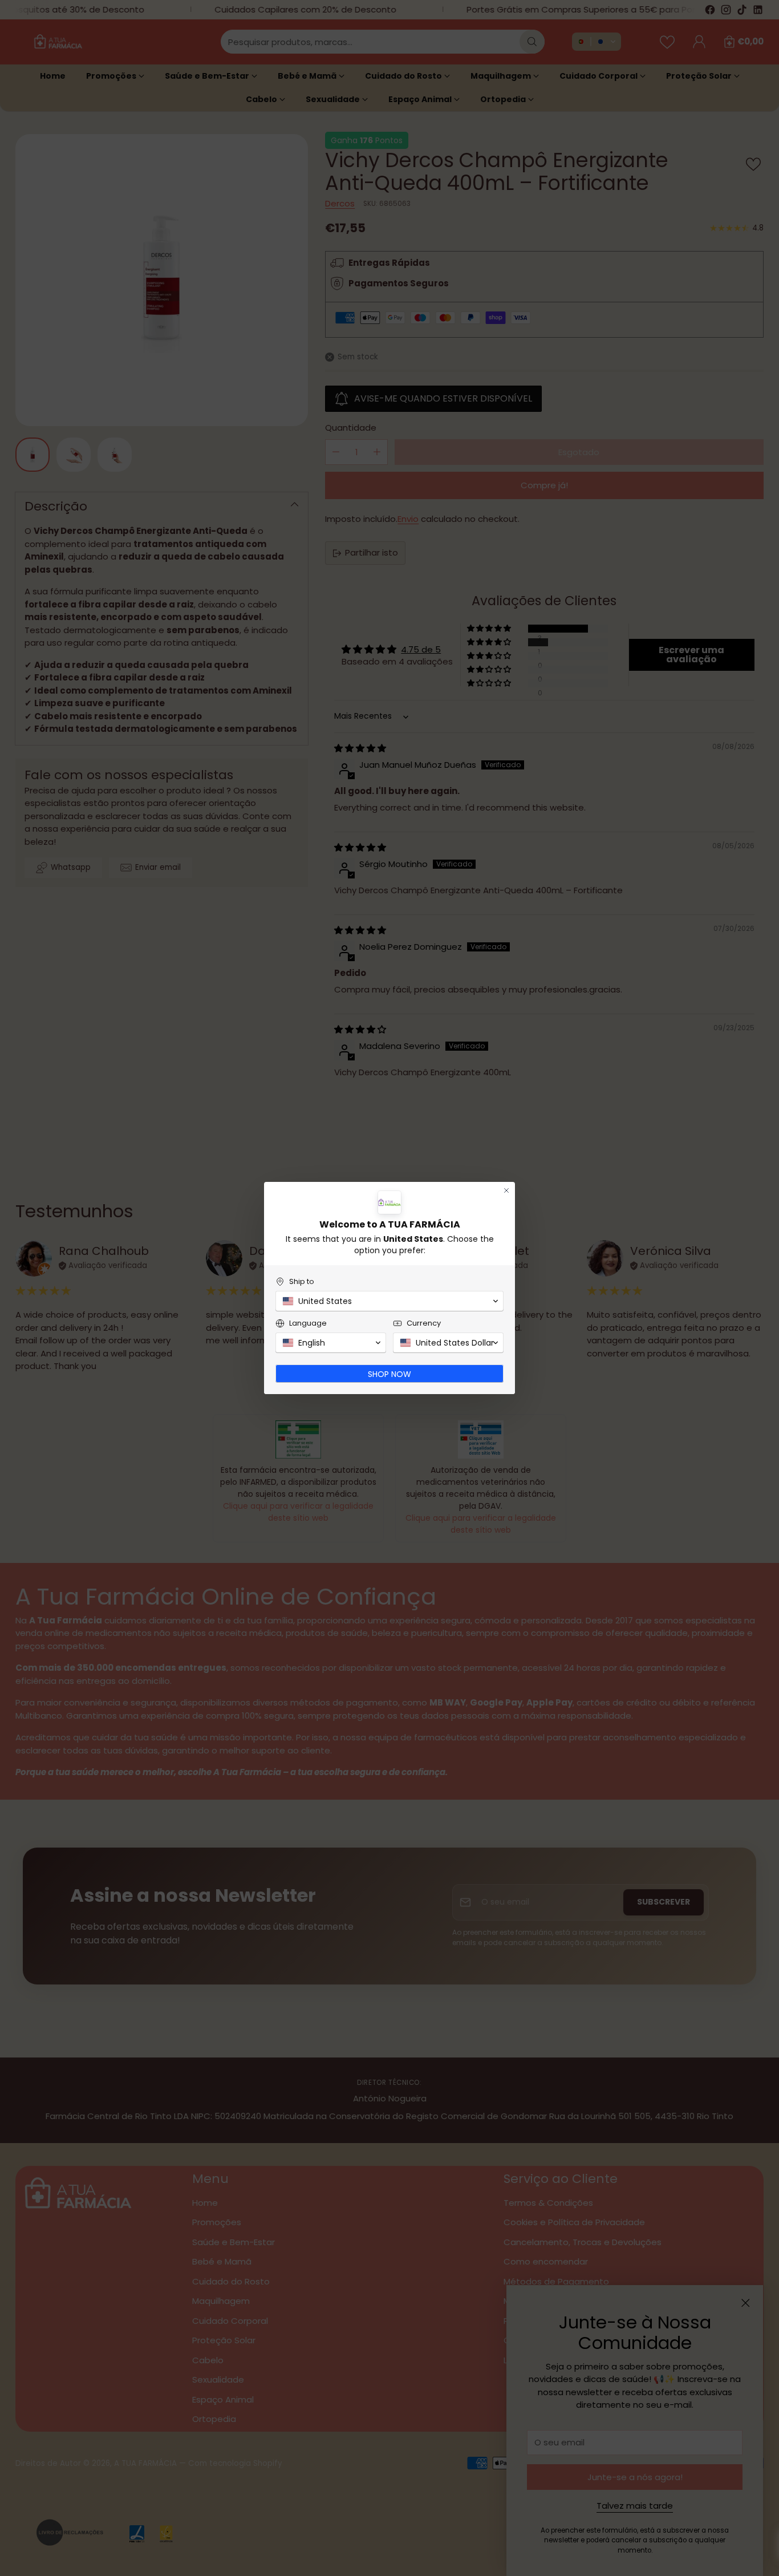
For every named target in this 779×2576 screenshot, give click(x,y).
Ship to (302, 1281)
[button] (389, 1301)
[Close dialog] (506, 1190)
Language (308, 1323)
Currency (424, 1323)
